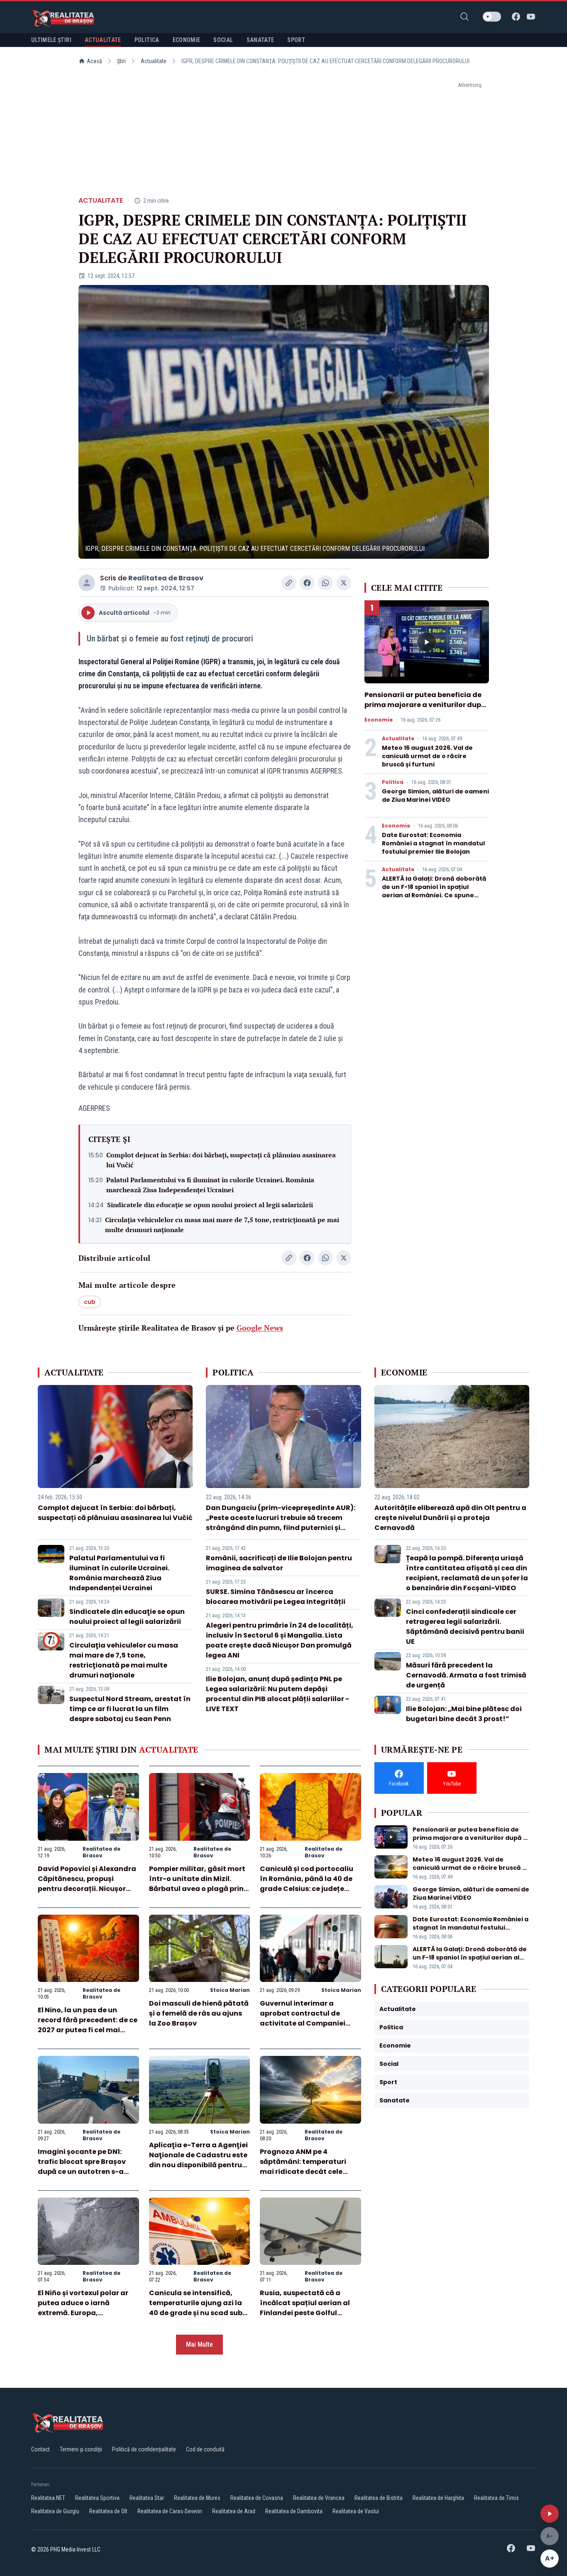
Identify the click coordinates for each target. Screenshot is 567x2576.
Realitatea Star (147, 2498)
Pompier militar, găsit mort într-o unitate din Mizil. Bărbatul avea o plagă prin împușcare (197, 1884)
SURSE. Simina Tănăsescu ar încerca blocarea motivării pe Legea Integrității (276, 1597)
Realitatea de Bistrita (379, 2498)
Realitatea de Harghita (438, 2498)
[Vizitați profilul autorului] (87, 583)
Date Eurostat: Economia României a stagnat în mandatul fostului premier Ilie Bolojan (433, 843)
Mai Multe (199, 2344)
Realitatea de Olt (108, 2511)
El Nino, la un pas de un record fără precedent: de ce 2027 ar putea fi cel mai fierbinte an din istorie (88, 2025)
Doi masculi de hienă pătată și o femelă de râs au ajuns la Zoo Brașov (199, 2013)
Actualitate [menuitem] (103, 40)
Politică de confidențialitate (144, 2449)
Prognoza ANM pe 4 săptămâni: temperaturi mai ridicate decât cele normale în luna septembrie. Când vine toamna (310, 2172)
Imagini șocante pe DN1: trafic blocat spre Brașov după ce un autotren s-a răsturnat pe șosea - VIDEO (85, 2167)
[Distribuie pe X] (344, 583)
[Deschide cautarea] (464, 17)
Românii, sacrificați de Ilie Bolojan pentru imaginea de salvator (279, 1563)
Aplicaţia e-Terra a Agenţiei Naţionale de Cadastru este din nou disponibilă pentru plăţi (198, 2160)
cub (90, 1302)
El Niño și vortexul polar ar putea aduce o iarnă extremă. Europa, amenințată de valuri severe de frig (88, 2313)
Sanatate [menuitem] (260, 40)
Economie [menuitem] (187, 40)
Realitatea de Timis (496, 2498)
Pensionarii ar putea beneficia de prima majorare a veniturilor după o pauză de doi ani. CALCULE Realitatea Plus (425, 710)
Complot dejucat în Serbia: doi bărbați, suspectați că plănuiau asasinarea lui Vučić (221, 1160)
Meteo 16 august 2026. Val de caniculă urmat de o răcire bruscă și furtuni (427, 756)
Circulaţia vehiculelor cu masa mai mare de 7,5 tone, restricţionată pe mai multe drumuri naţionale (222, 1225)
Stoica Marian (230, 1990)
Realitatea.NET (48, 2498)
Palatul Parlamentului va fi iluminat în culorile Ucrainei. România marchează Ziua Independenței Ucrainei (210, 1185)
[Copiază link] (289, 583)
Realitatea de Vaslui (356, 2511)
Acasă (94, 61)
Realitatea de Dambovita (294, 2511)
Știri (121, 61)
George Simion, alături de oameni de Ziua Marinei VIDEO (435, 796)
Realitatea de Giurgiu (55, 2511)
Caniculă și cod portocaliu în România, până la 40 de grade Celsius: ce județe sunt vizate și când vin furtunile (307, 1889)
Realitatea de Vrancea (319, 2498)
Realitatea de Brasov (166, 578)
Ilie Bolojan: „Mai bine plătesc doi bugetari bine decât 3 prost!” (464, 1714)
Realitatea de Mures (197, 2498)
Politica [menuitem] (147, 40)
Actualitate (154, 61)
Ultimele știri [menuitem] (51, 40)
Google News (260, 1328)
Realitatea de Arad (234, 2511)
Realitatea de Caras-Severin (170, 2511)
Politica (393, 782)
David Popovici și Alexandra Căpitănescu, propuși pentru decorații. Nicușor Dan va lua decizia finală (87, 1884)
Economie (379, 720)
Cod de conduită (205, 2449)
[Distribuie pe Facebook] (307, 583)
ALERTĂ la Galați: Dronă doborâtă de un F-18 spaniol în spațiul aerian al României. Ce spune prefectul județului (434, 891)
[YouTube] (531, 17)
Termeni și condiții (81, 2449)
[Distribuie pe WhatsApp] (325, 583)
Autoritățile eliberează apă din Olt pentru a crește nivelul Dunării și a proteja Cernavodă (450, 1518)
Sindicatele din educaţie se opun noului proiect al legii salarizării (210, 1205)
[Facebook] (516, 17)
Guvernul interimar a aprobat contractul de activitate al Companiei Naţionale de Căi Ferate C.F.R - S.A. (303, 2023)
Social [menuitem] (223, 40)
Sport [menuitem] (296, 40)
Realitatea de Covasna (257, 2498)
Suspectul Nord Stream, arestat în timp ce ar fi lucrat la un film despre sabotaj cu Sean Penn (130, 1709)
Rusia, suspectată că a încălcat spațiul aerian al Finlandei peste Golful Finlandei (305, 2308)
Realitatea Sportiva (97, 2498)
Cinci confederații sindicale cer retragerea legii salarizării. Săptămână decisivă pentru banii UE (465, 1627)
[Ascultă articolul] (550, 2514)
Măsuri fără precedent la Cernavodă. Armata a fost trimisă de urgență (466, 1675)
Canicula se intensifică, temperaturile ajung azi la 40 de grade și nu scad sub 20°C (196, 2308)
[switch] (492, 17)
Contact (40, 2449)
